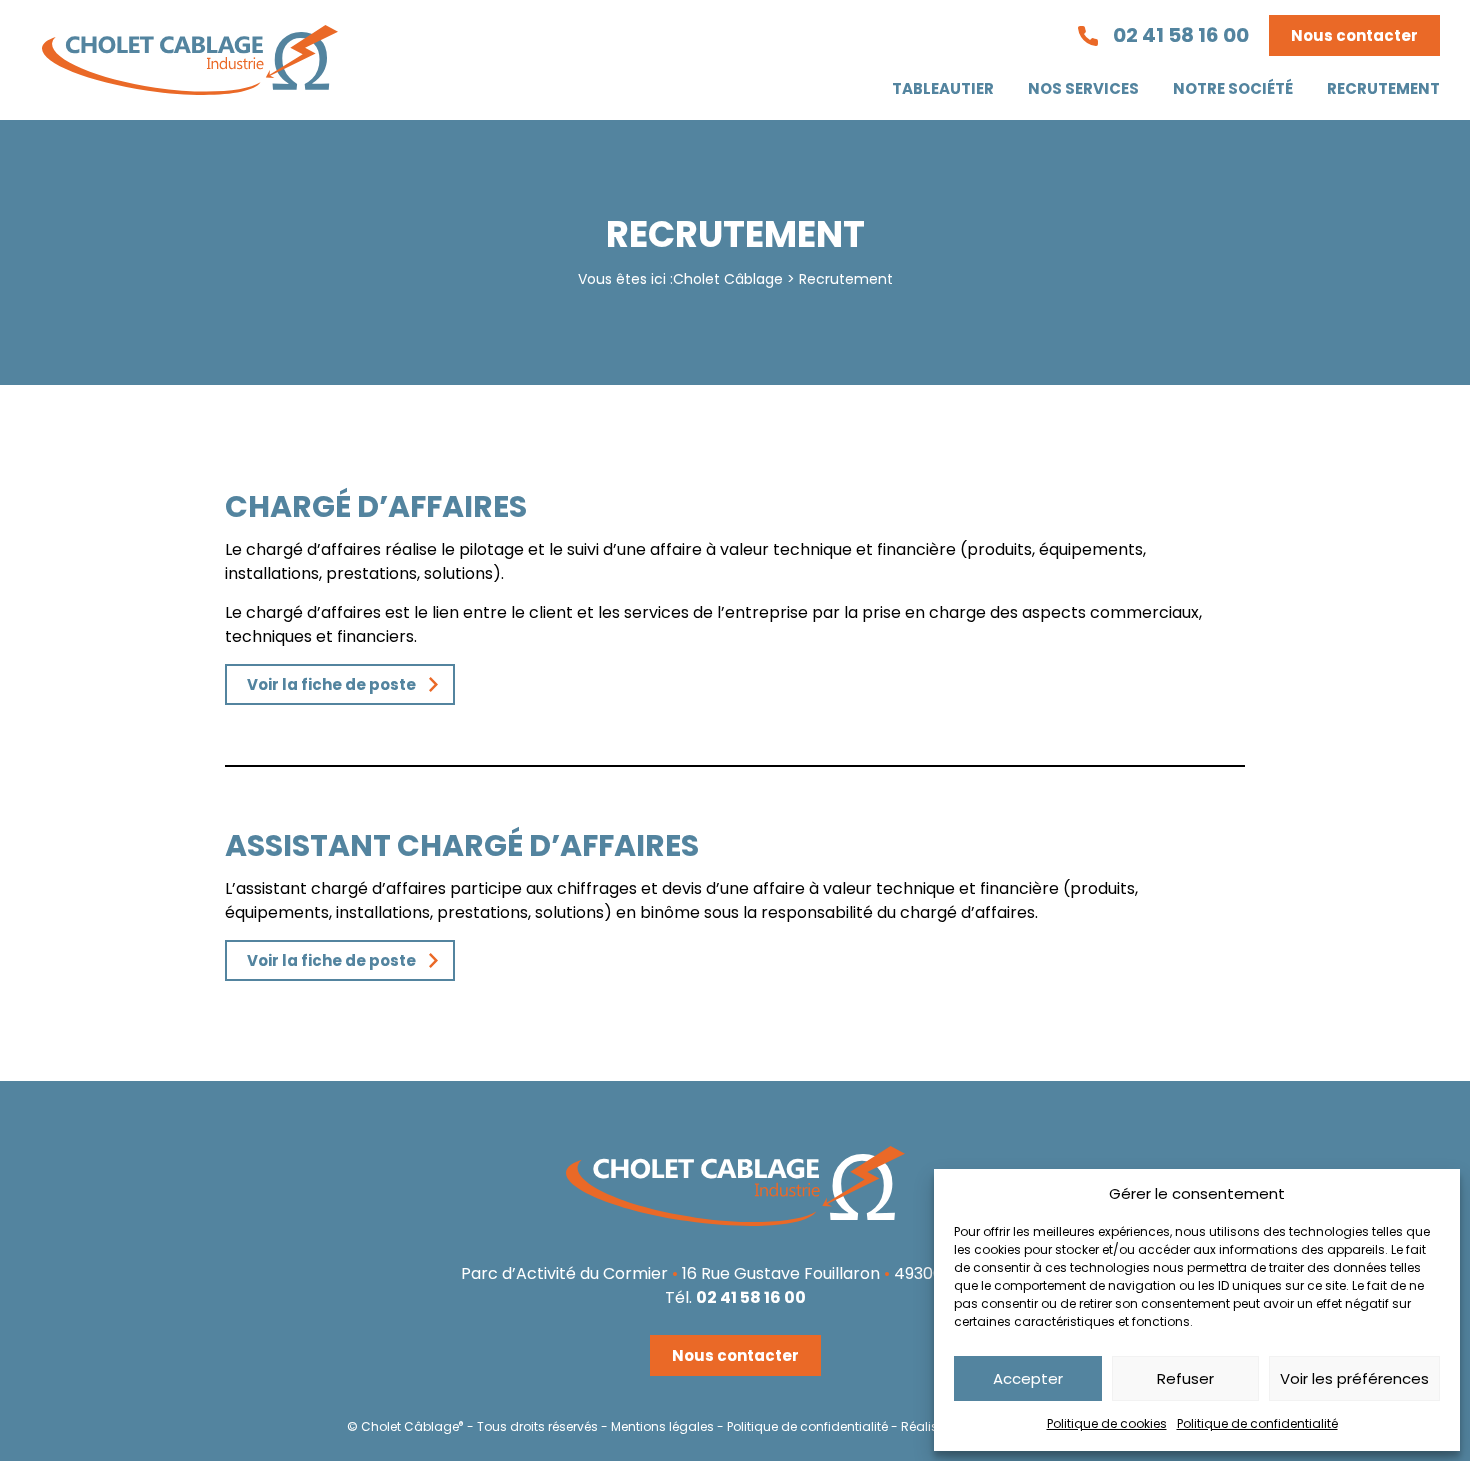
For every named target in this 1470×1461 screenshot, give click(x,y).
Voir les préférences (1354, 1378)
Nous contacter (1354, 35)
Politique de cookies (1107, 1423)
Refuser (1185, 1378)
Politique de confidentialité (1257, 1423)
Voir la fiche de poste (331, 684)
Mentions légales (662, 1426)
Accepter (1028, 1378)
